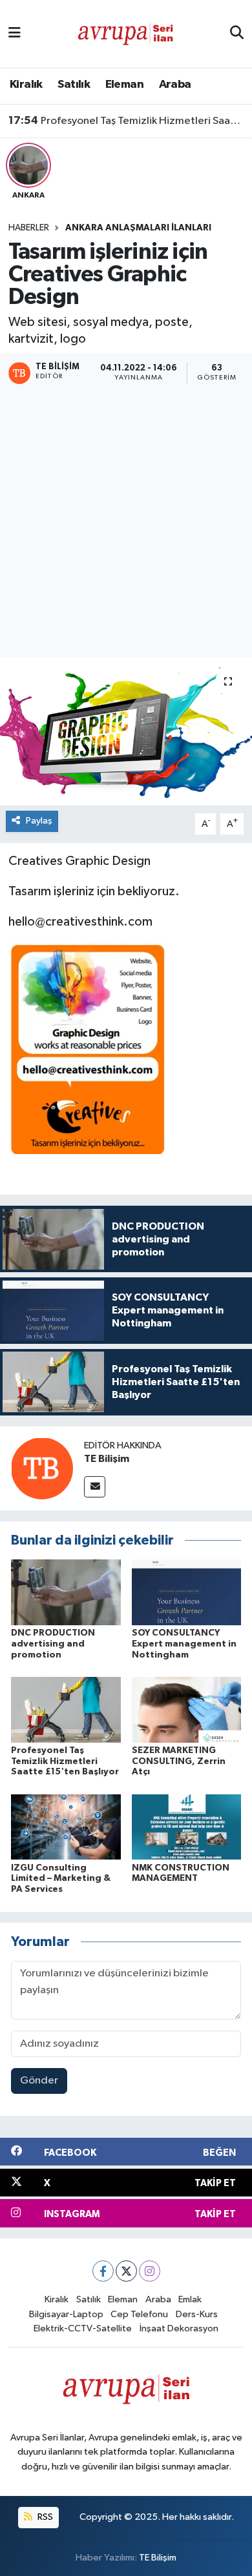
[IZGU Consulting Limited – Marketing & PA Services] (66, 1827)
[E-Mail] (95, 1487)
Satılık (74, 85)
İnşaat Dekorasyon (179, 2328)
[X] (126, 2271)
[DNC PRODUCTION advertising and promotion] (66, 1592)
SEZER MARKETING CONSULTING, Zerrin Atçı (179, 1761)
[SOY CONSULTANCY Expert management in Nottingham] (187, 1592)
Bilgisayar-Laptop (66, 2314)
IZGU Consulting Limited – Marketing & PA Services (61, 1879)
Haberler (29, 228)
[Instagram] (150, 2271)
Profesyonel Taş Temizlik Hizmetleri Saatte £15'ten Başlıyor (126, 121)
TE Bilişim (107, 1459)
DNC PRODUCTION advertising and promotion (53, 1644)
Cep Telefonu (139, 2314)
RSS (44, 2517)
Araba (175, 85)
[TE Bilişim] (42, 1468)
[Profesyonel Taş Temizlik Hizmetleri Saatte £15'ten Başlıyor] (66, 1709)
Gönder (39, 2081)
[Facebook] (103, 2271)
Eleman (124, 85)
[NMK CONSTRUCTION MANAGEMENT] (187, 1827)
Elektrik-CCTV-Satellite (83, 2328)
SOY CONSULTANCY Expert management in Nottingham (184, 1644)
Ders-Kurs (197, 2314)
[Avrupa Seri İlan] (125, 33)
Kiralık (26, 85)
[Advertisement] (126, 523)
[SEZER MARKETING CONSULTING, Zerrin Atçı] (187, 1709)
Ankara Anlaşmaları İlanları (138, 228)
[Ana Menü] (15, 34)
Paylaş (39, 821)
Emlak (190, 2299)
